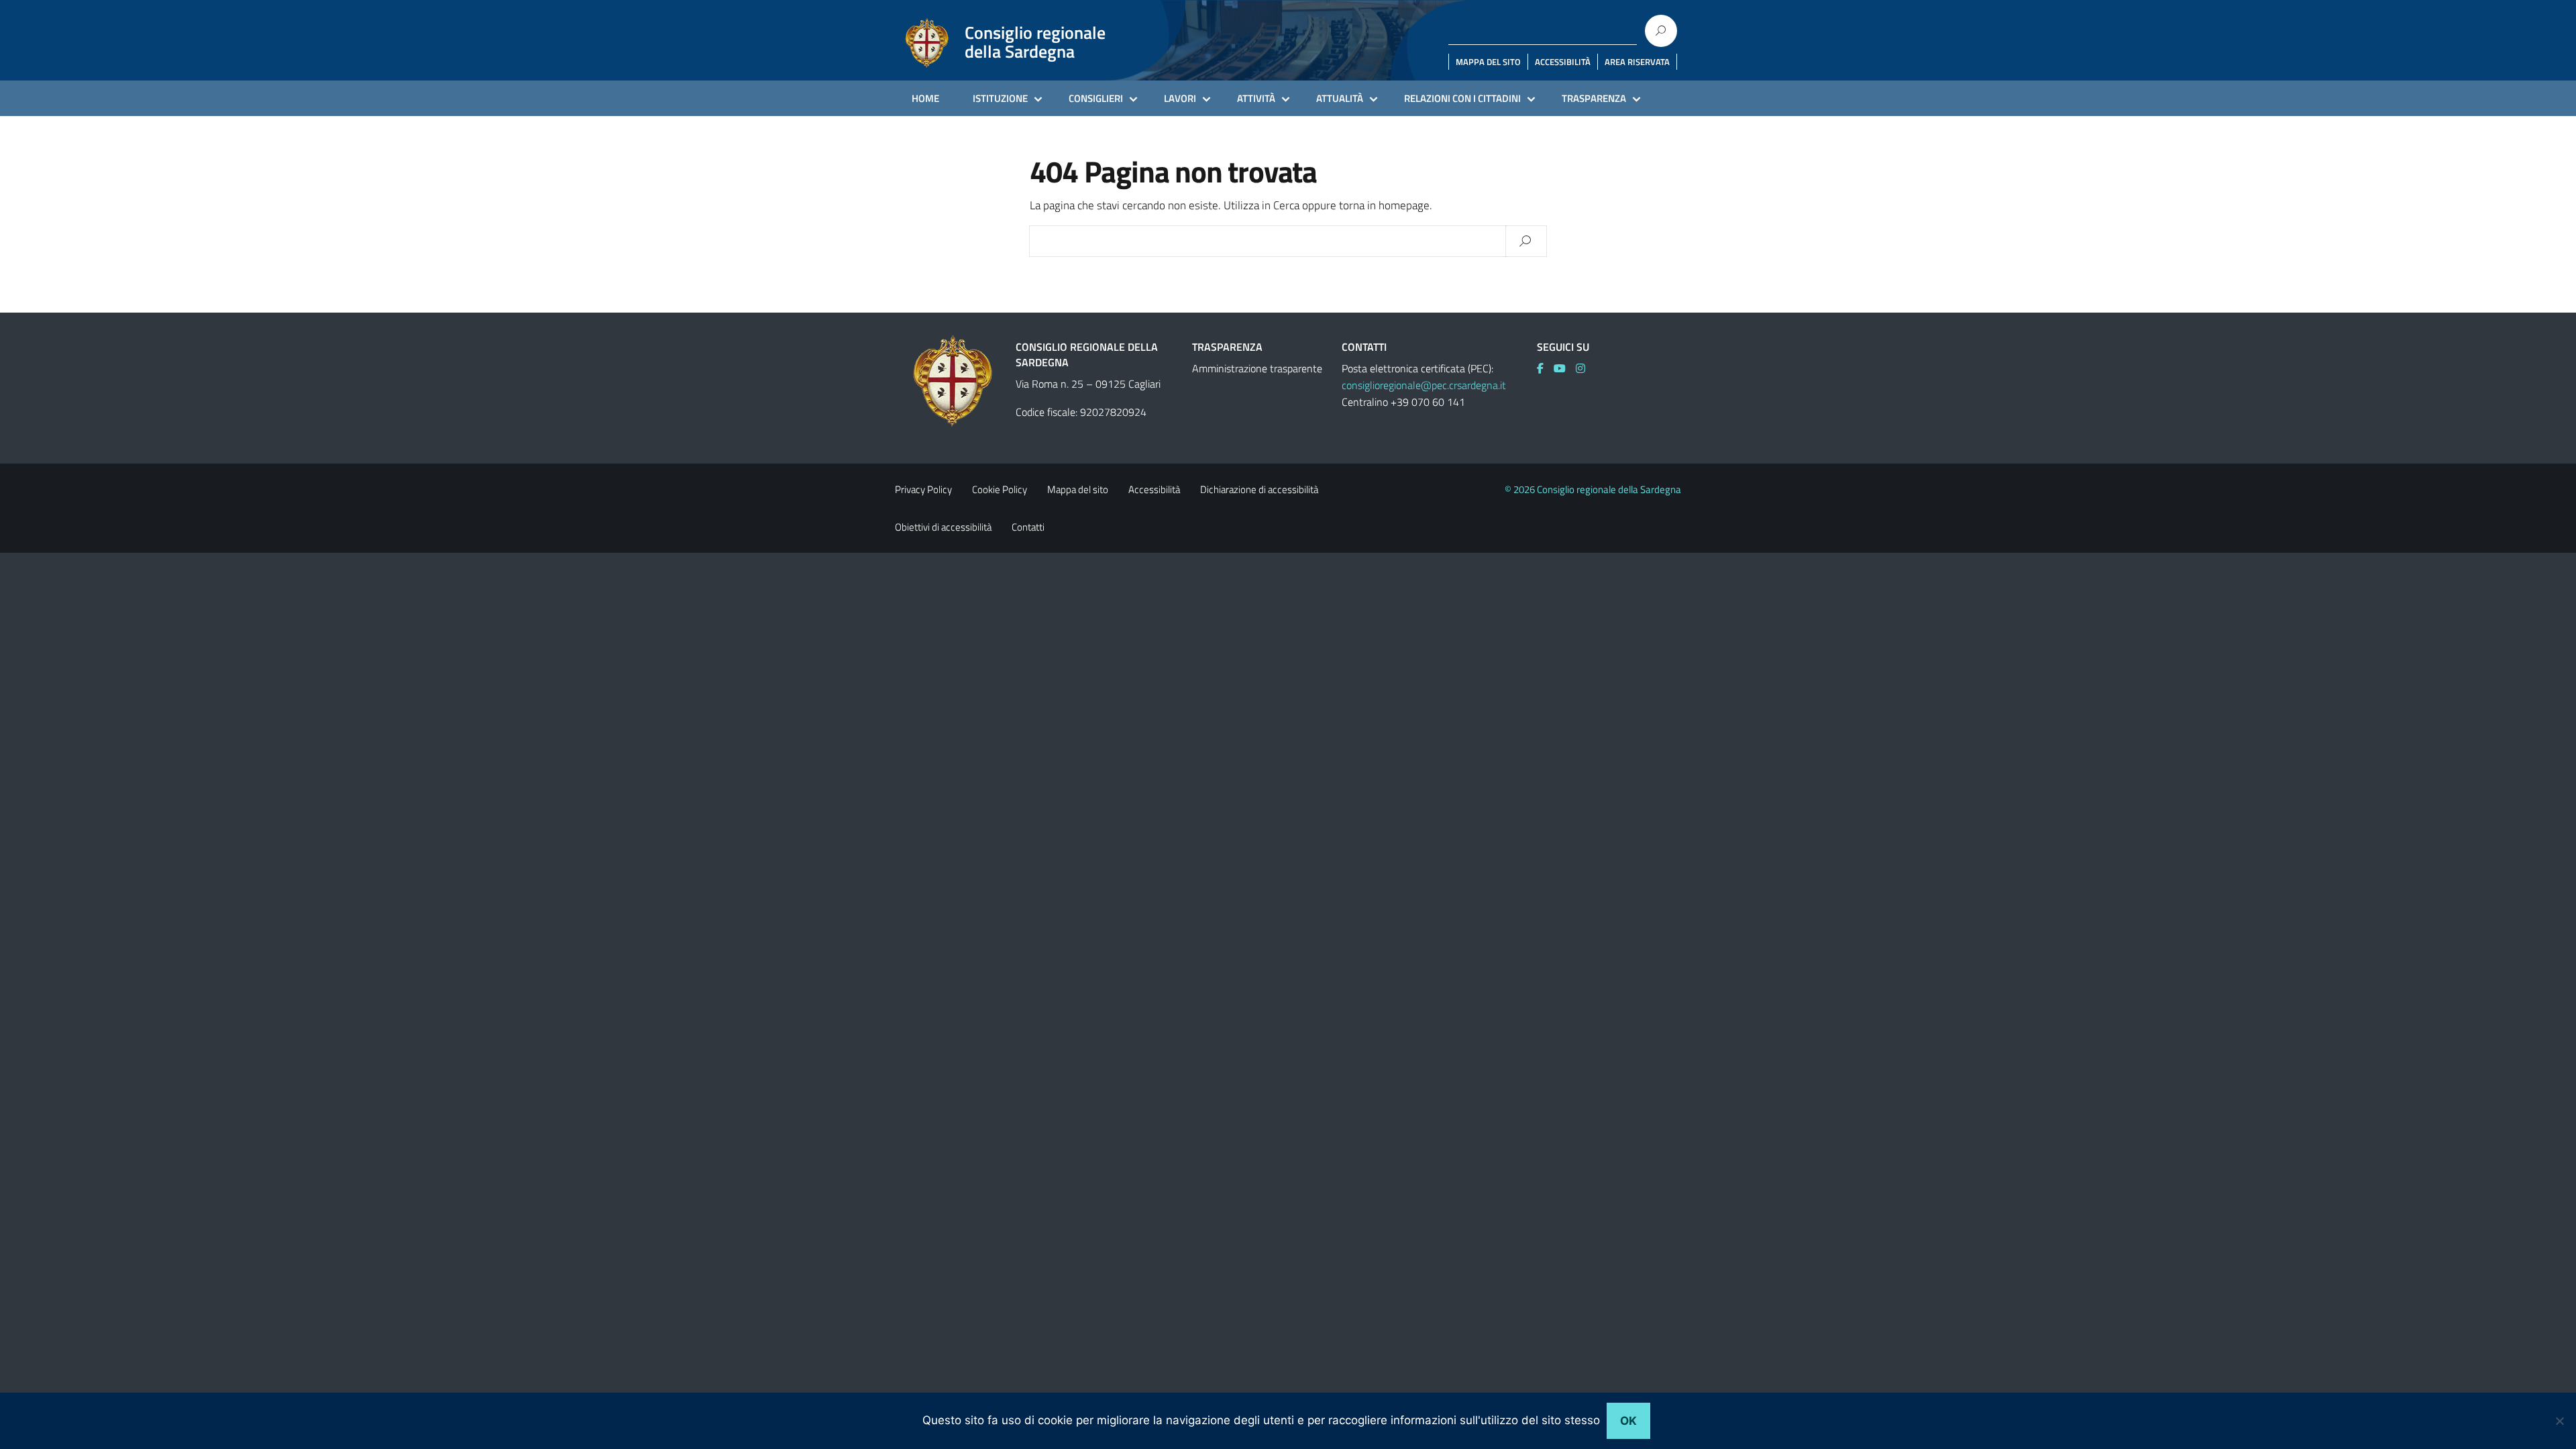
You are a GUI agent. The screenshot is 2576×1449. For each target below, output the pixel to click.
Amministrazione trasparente (1257, 368)
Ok (1628, 1421)
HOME (925, 98)
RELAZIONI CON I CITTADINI (1462, 98)
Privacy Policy (923, 489)
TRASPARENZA (1594, 98)
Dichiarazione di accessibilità (1259, 489)
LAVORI (1180, 98)
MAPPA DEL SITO (1488, 62)
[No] (2559, 1421)
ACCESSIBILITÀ (1563, 62)
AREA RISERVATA (1637, 62)
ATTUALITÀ (1340, 98)
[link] (1545, 368)
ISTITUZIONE (1000, 98)
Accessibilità (1154, 489)
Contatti (1028, 527)
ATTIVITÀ (1256, 98)
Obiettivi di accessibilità (943, 527)
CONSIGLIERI (1096, 98)
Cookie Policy (1000, 489)
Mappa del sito (1078, 489)
